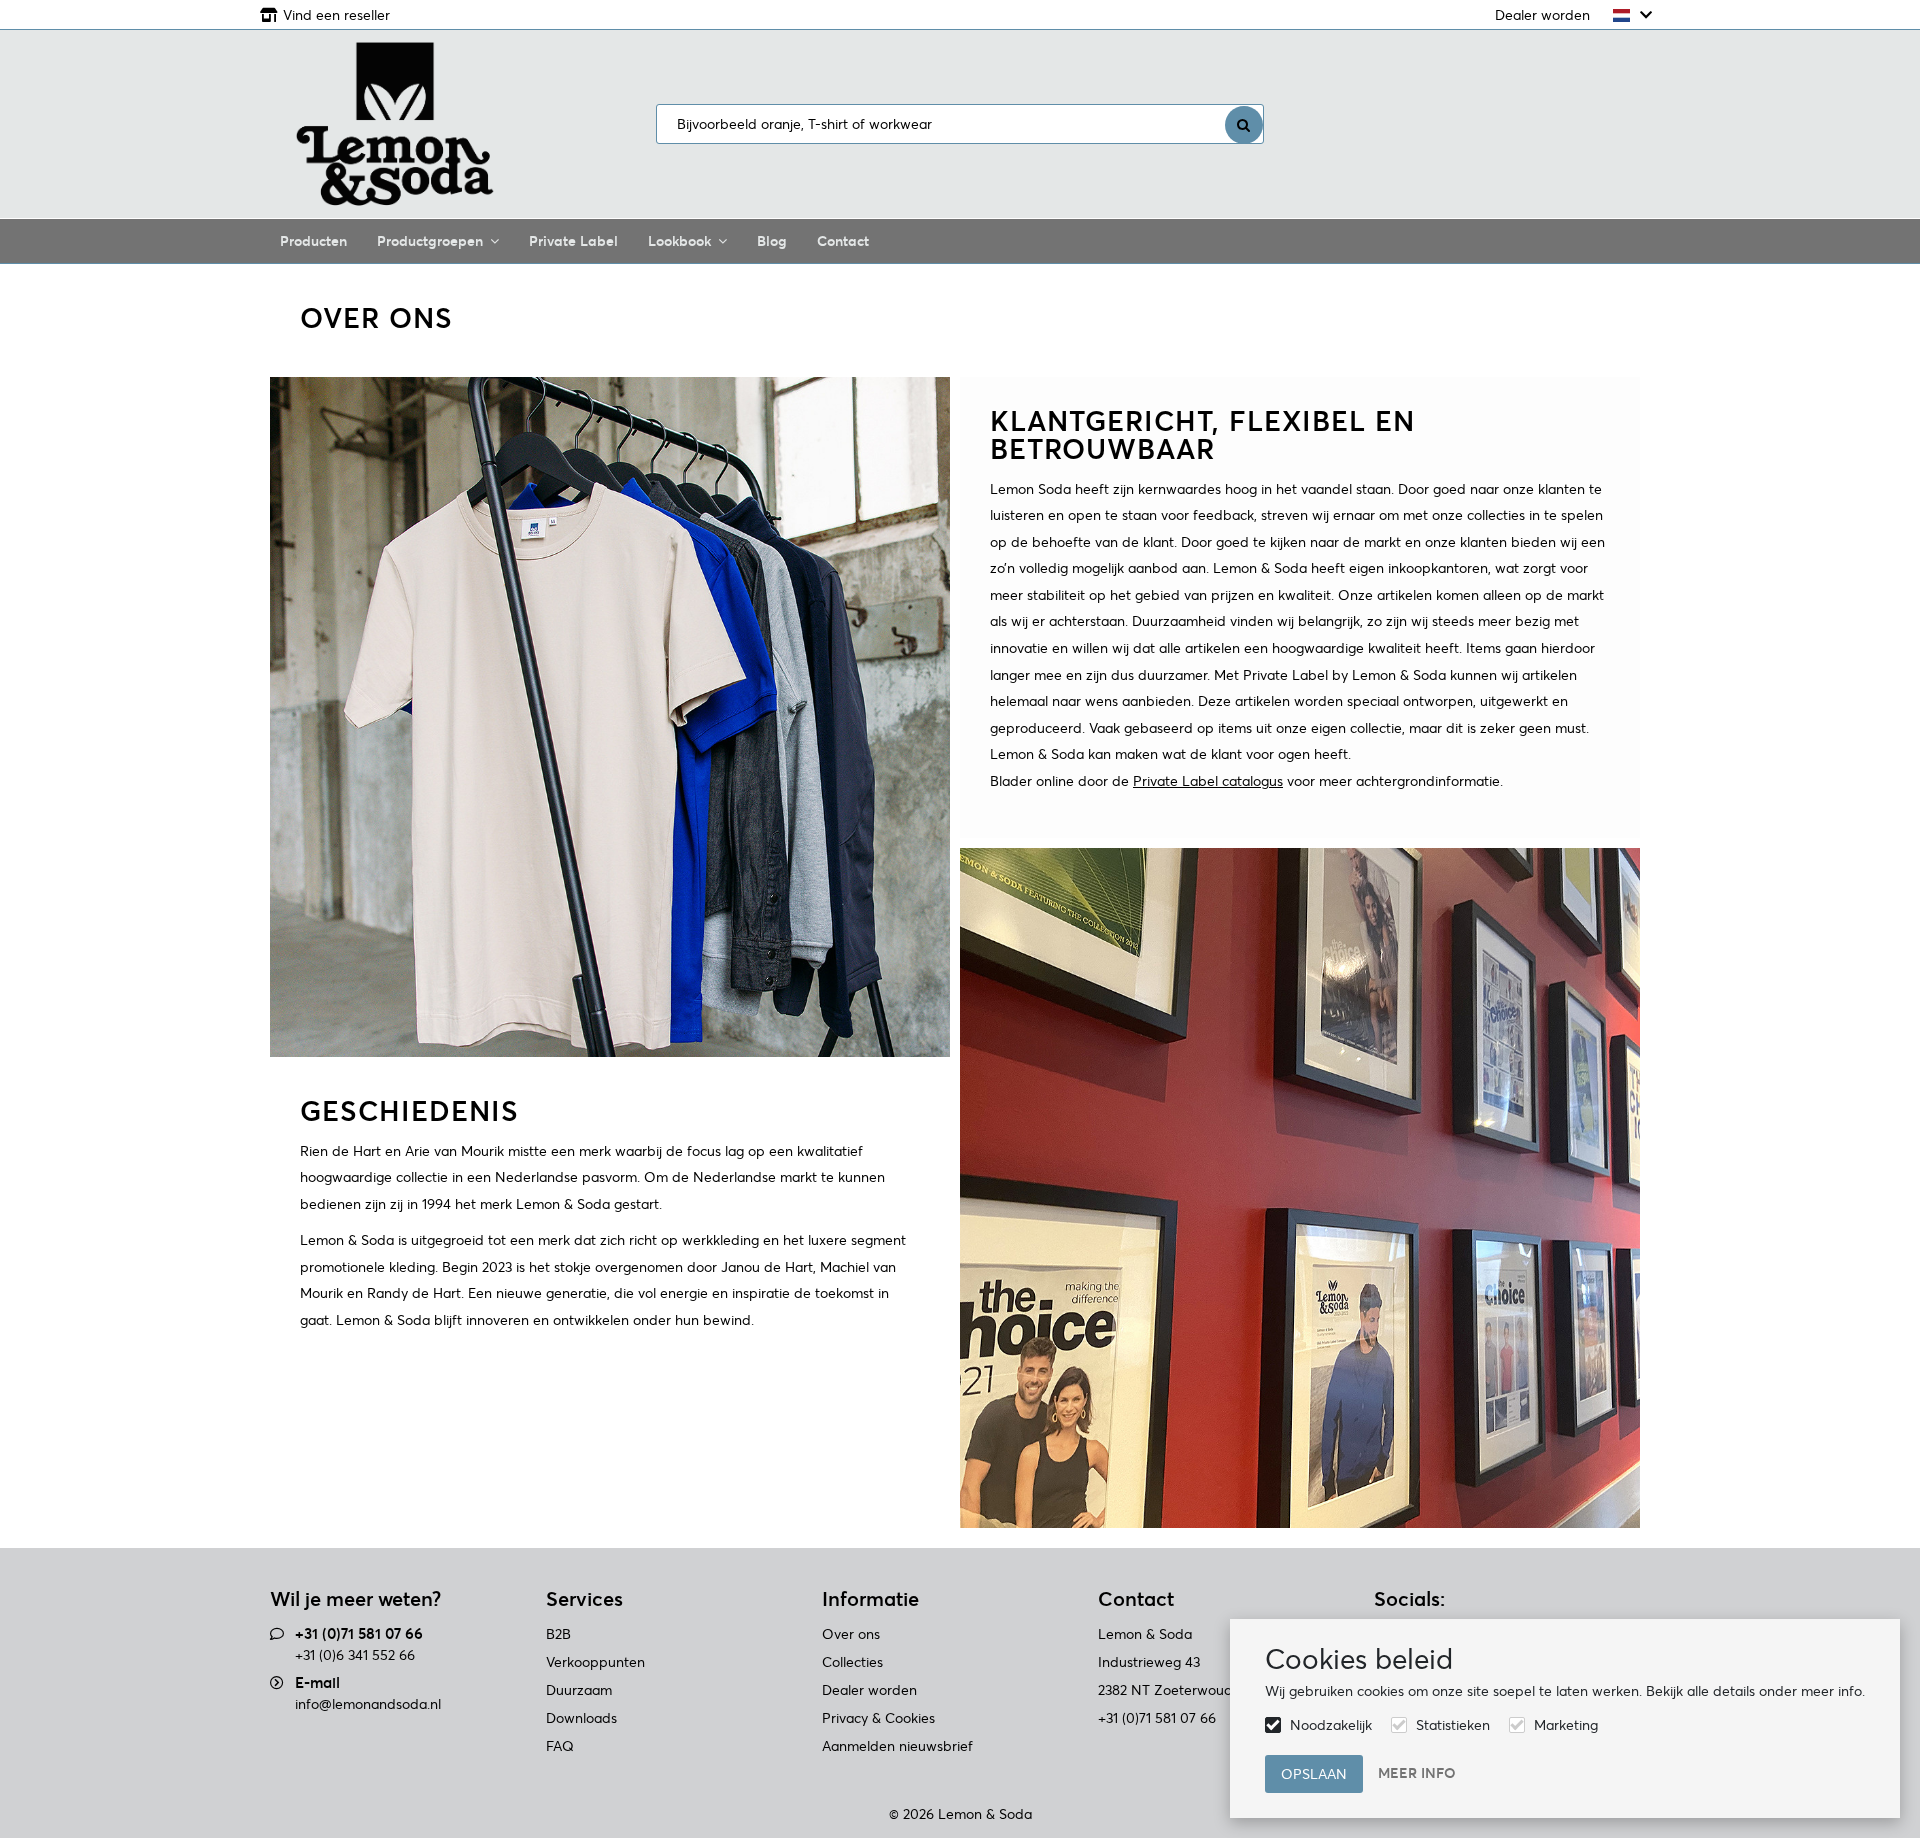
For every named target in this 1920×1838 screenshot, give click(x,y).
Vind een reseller (336, 15)
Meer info (1417, 1773)
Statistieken (1453, 1725)
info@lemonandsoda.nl (368, 1704)
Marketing (1566, 1725)
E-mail (317, 1682)
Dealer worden (1542, 15)
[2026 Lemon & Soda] (395, 124)
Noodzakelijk (1331, 1725)
